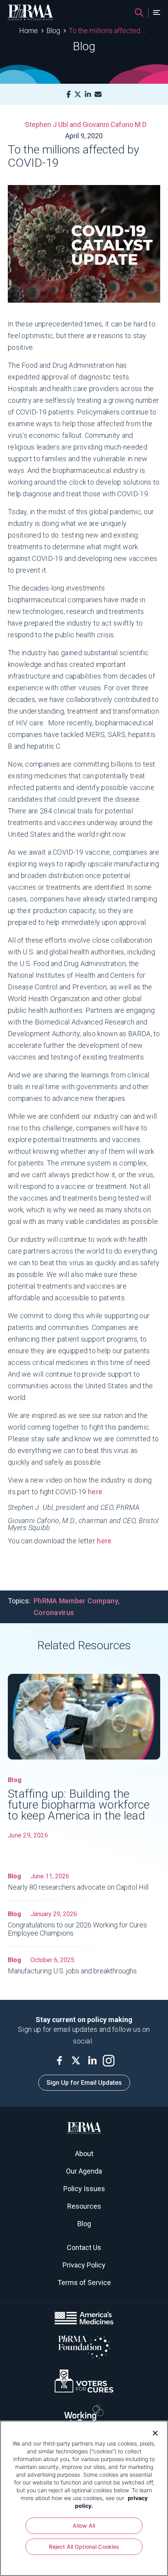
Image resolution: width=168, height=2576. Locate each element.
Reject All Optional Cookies (84, 2547)
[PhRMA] (30, 12)
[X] (78, 94)
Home (29, 31)
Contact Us (84, 2247)
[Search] (139, 12)
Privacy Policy (84, 2265)
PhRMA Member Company (76, 1601)
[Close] (152, 2432)
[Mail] (98, 94)
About (84, 2154)
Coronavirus (54, 1612)
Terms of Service (84, 2282)
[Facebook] (69, 94)
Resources (84, 2206)
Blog (53, 31)
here (95, 1492)
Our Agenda (84, 2171)
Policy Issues (84, 2189)
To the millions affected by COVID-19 (109, 31)
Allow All (84, 2526)
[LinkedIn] (88, 94)
